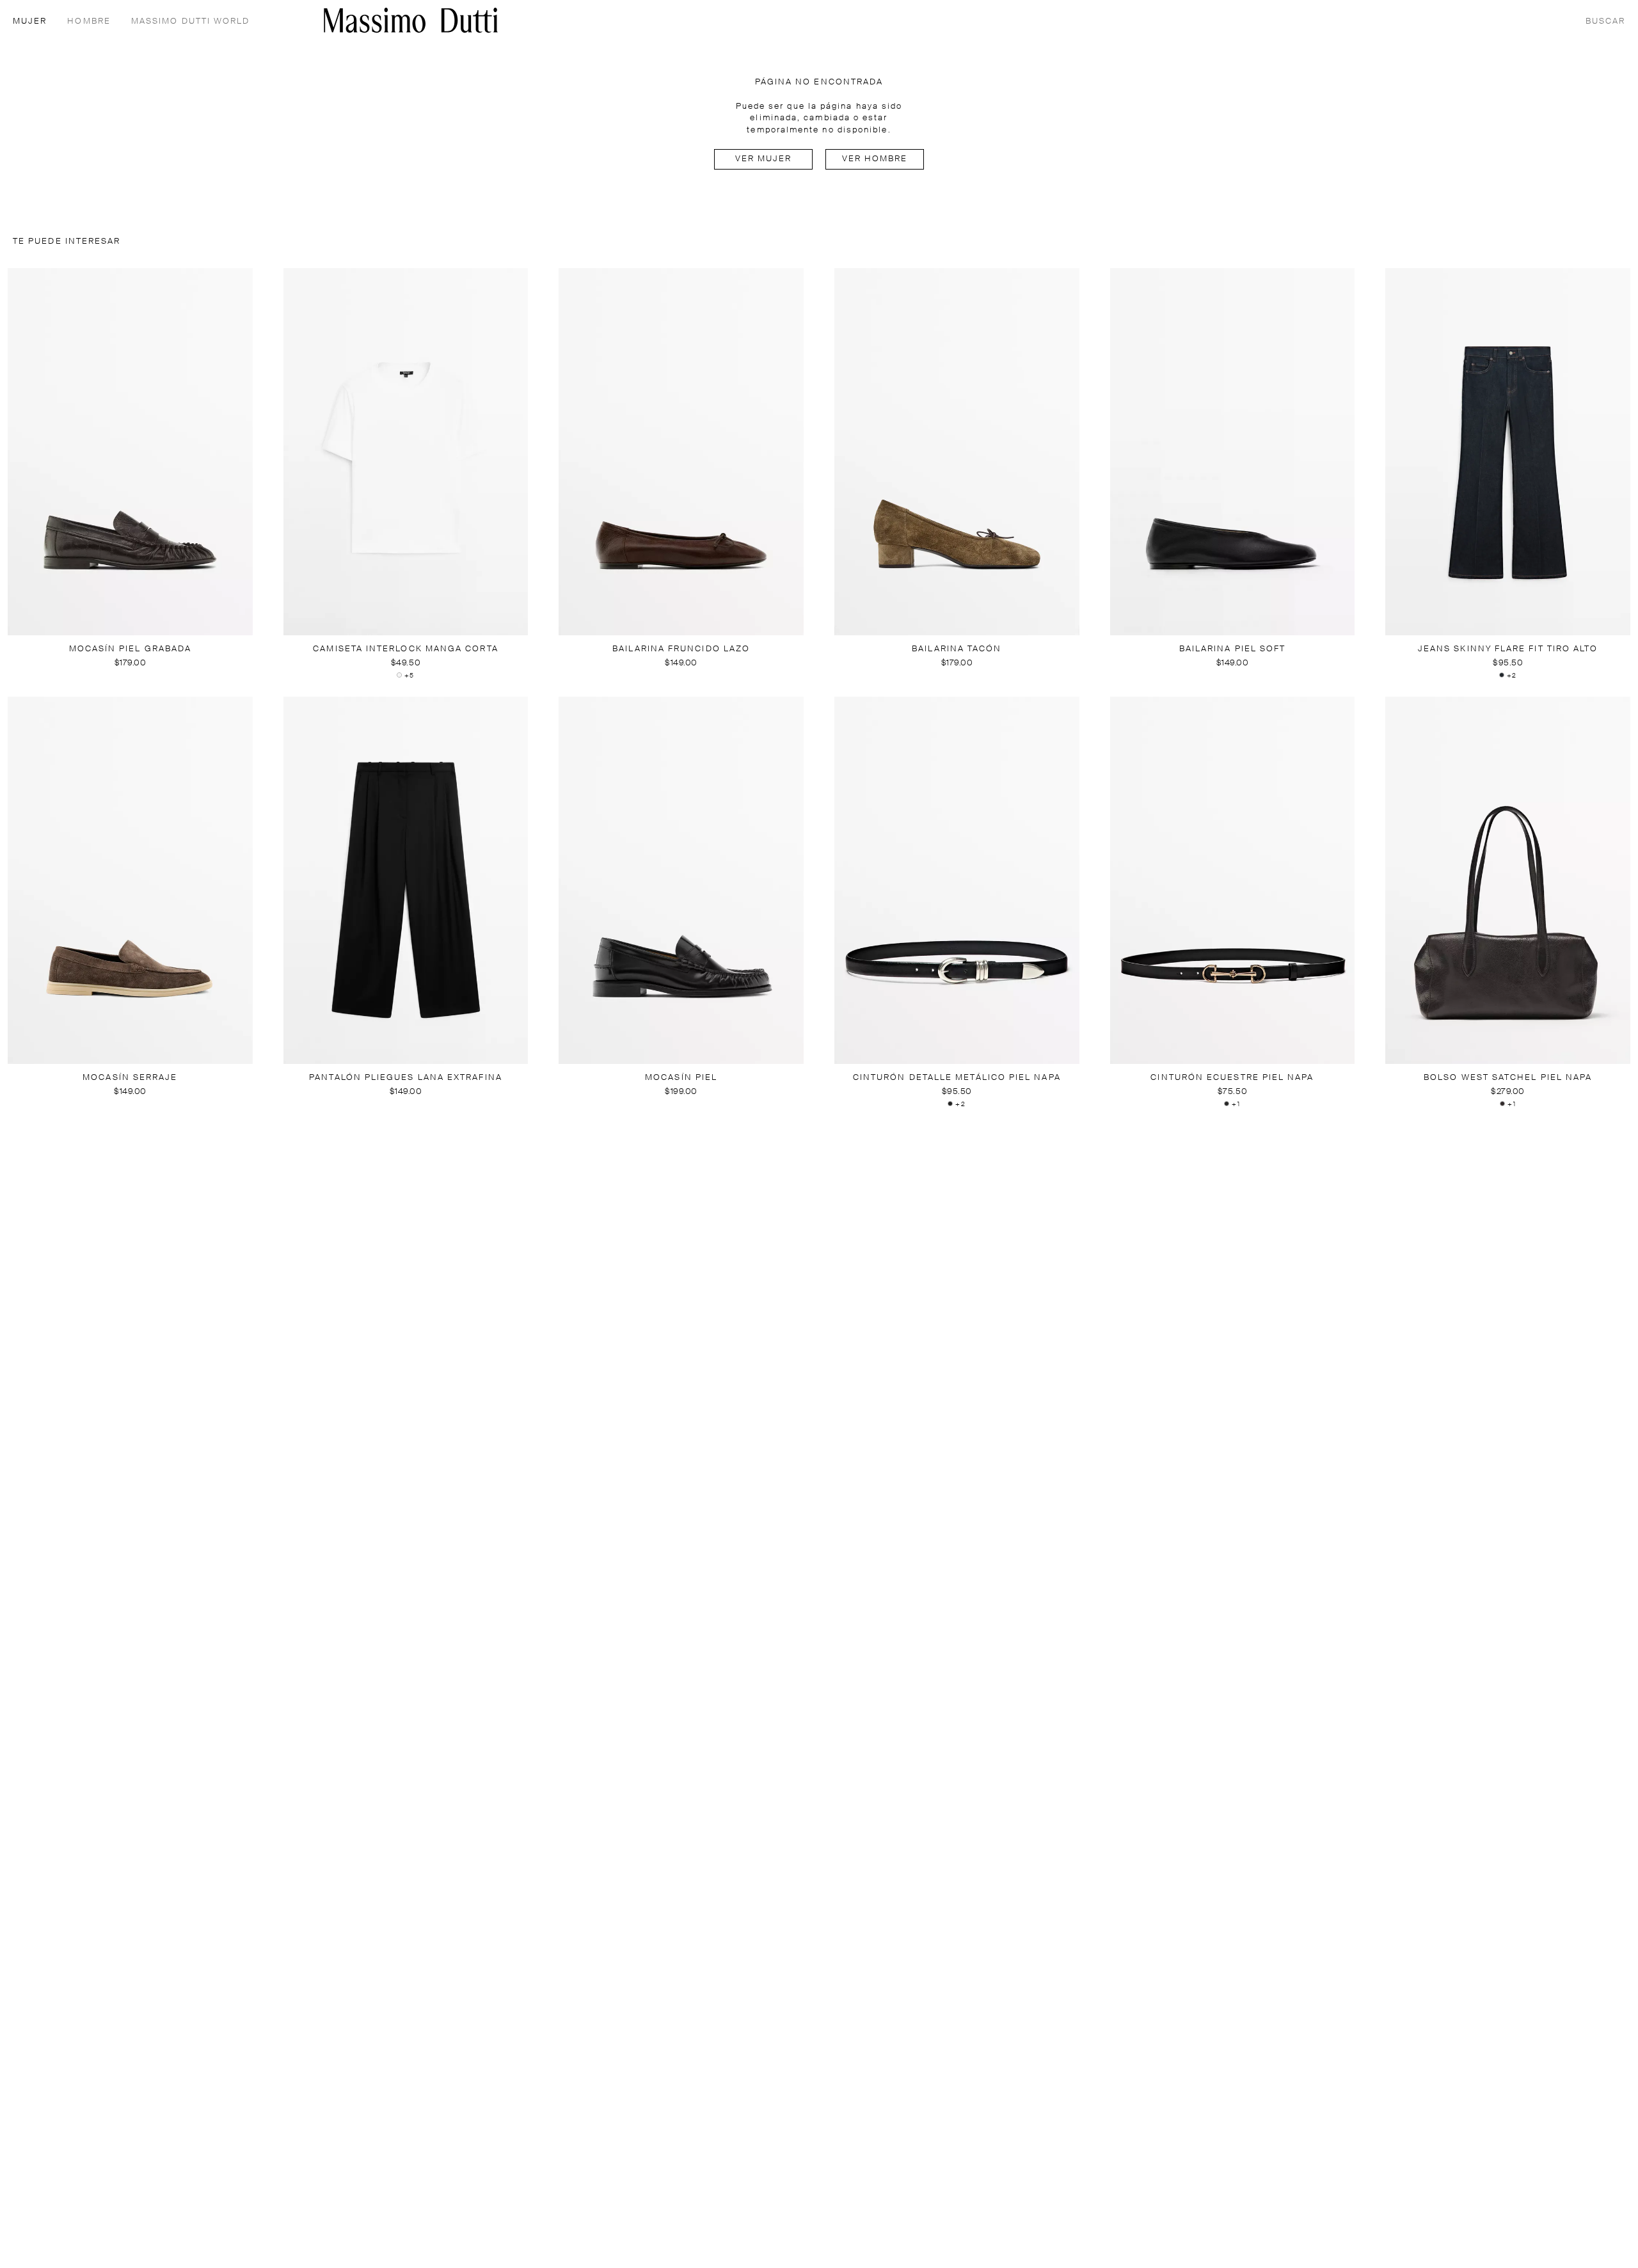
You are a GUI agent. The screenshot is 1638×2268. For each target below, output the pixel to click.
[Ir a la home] (411, 20)
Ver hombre (875, 159)
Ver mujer (764, 159)
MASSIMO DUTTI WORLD (191, 21)
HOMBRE (89, 21)
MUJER (30, 21)
